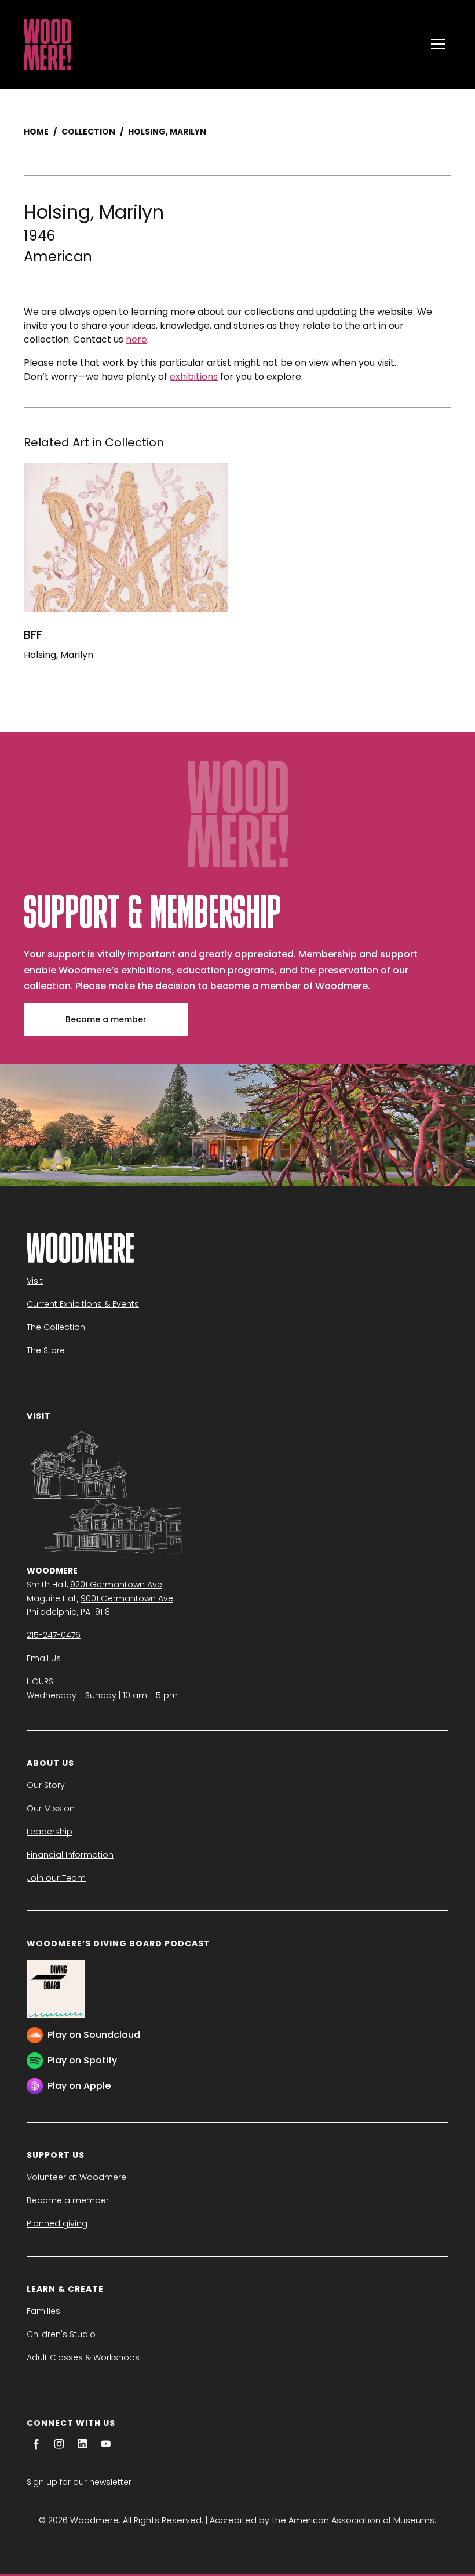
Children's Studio (61, 2334)
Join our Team (56, 1878)
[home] (222, 44)
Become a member (106, 1019)
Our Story (46, 1785)
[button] (438, 44)
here (136, 339)
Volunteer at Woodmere (76, 2177)
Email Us (44, 1658)
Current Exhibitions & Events (83, 1304)
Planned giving (57, 2223)
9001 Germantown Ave (127, 1598)
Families (43, 2311)
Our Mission (51, 1808)
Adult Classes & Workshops (83, 2357)
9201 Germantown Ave (116, 1585)
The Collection (56, 1327)
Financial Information (70, 1855)
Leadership (50, 1832)
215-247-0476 (54, 1635)
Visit (35, 1281)
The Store (46, 1350)
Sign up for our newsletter (79, 2482)
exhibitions (194, 377)
